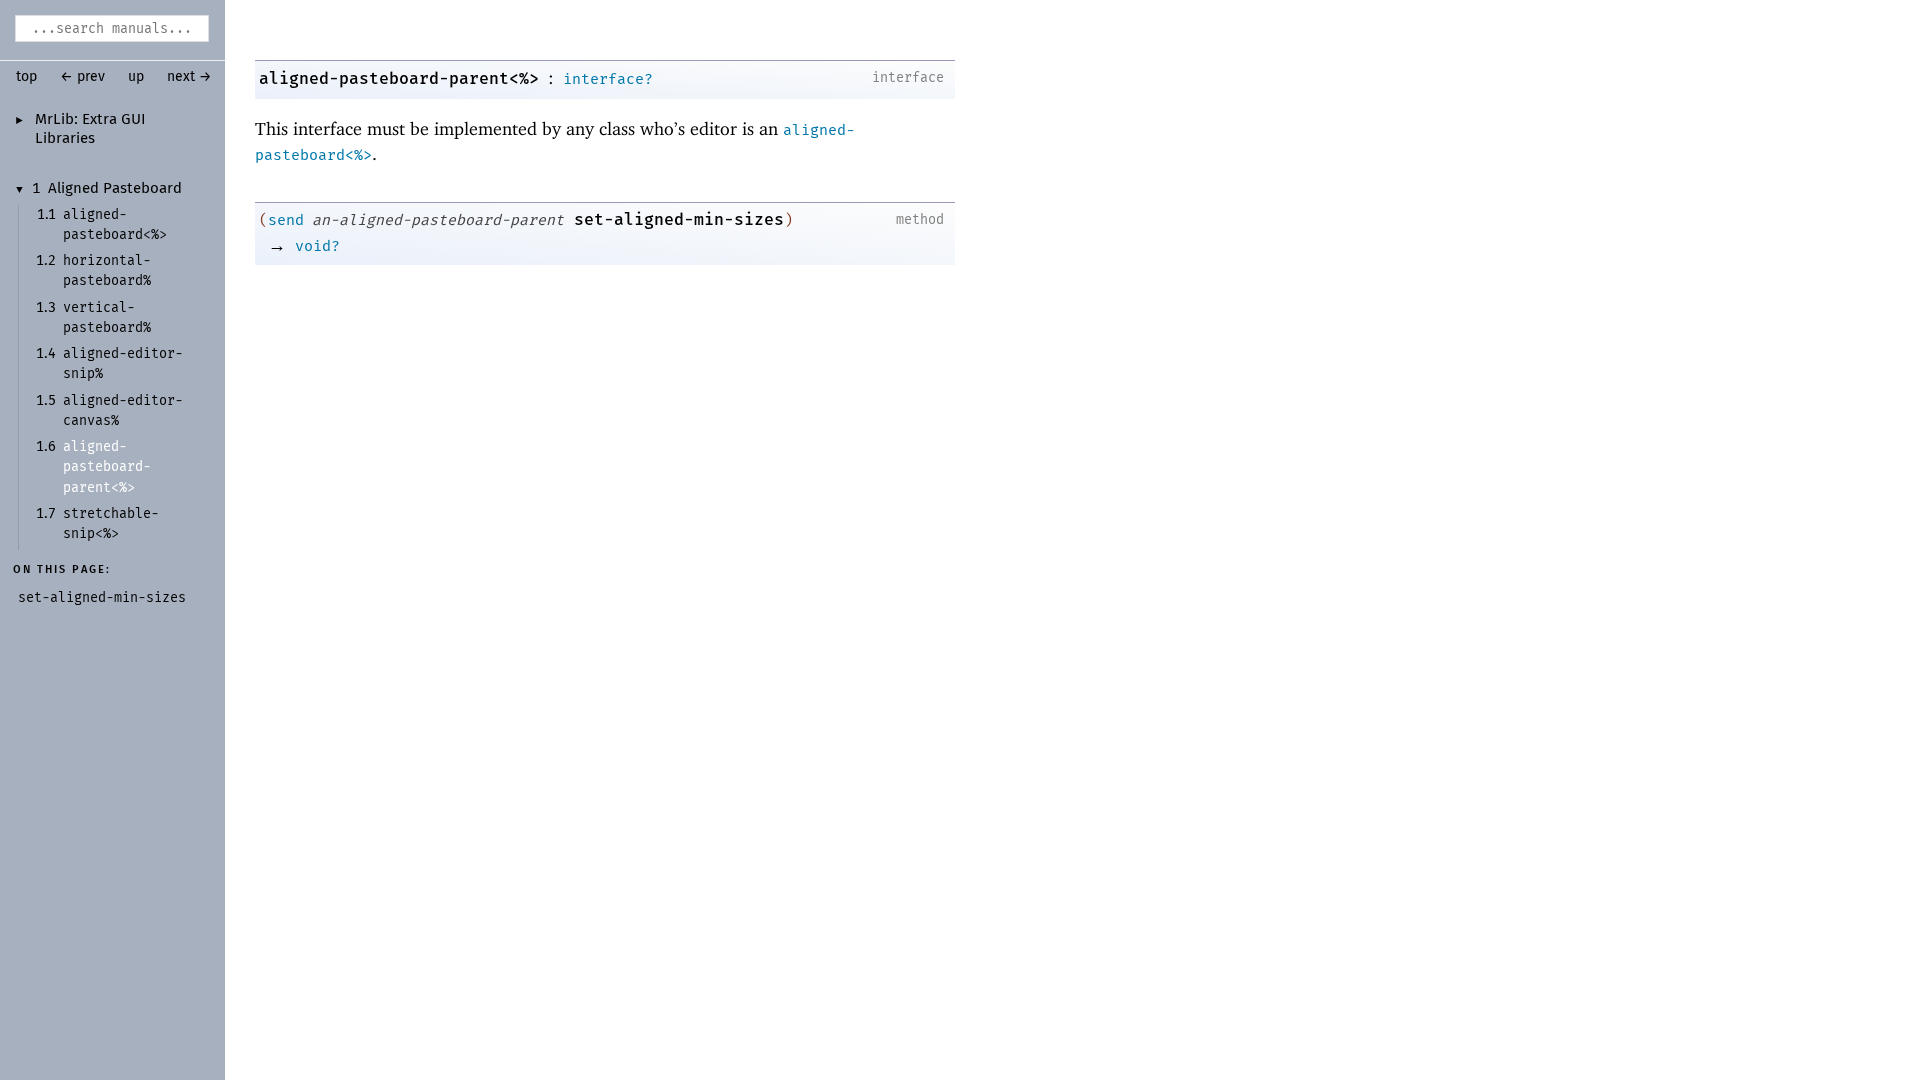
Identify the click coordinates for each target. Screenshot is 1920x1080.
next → (189, 77)
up (136, 77)
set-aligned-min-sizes (679, 219)
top (26, 77)
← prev (82, 77)
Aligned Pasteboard (115, 189)
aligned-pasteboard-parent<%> (399, 78)
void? (317, 246)
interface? (608, 79)
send (286, 220)
